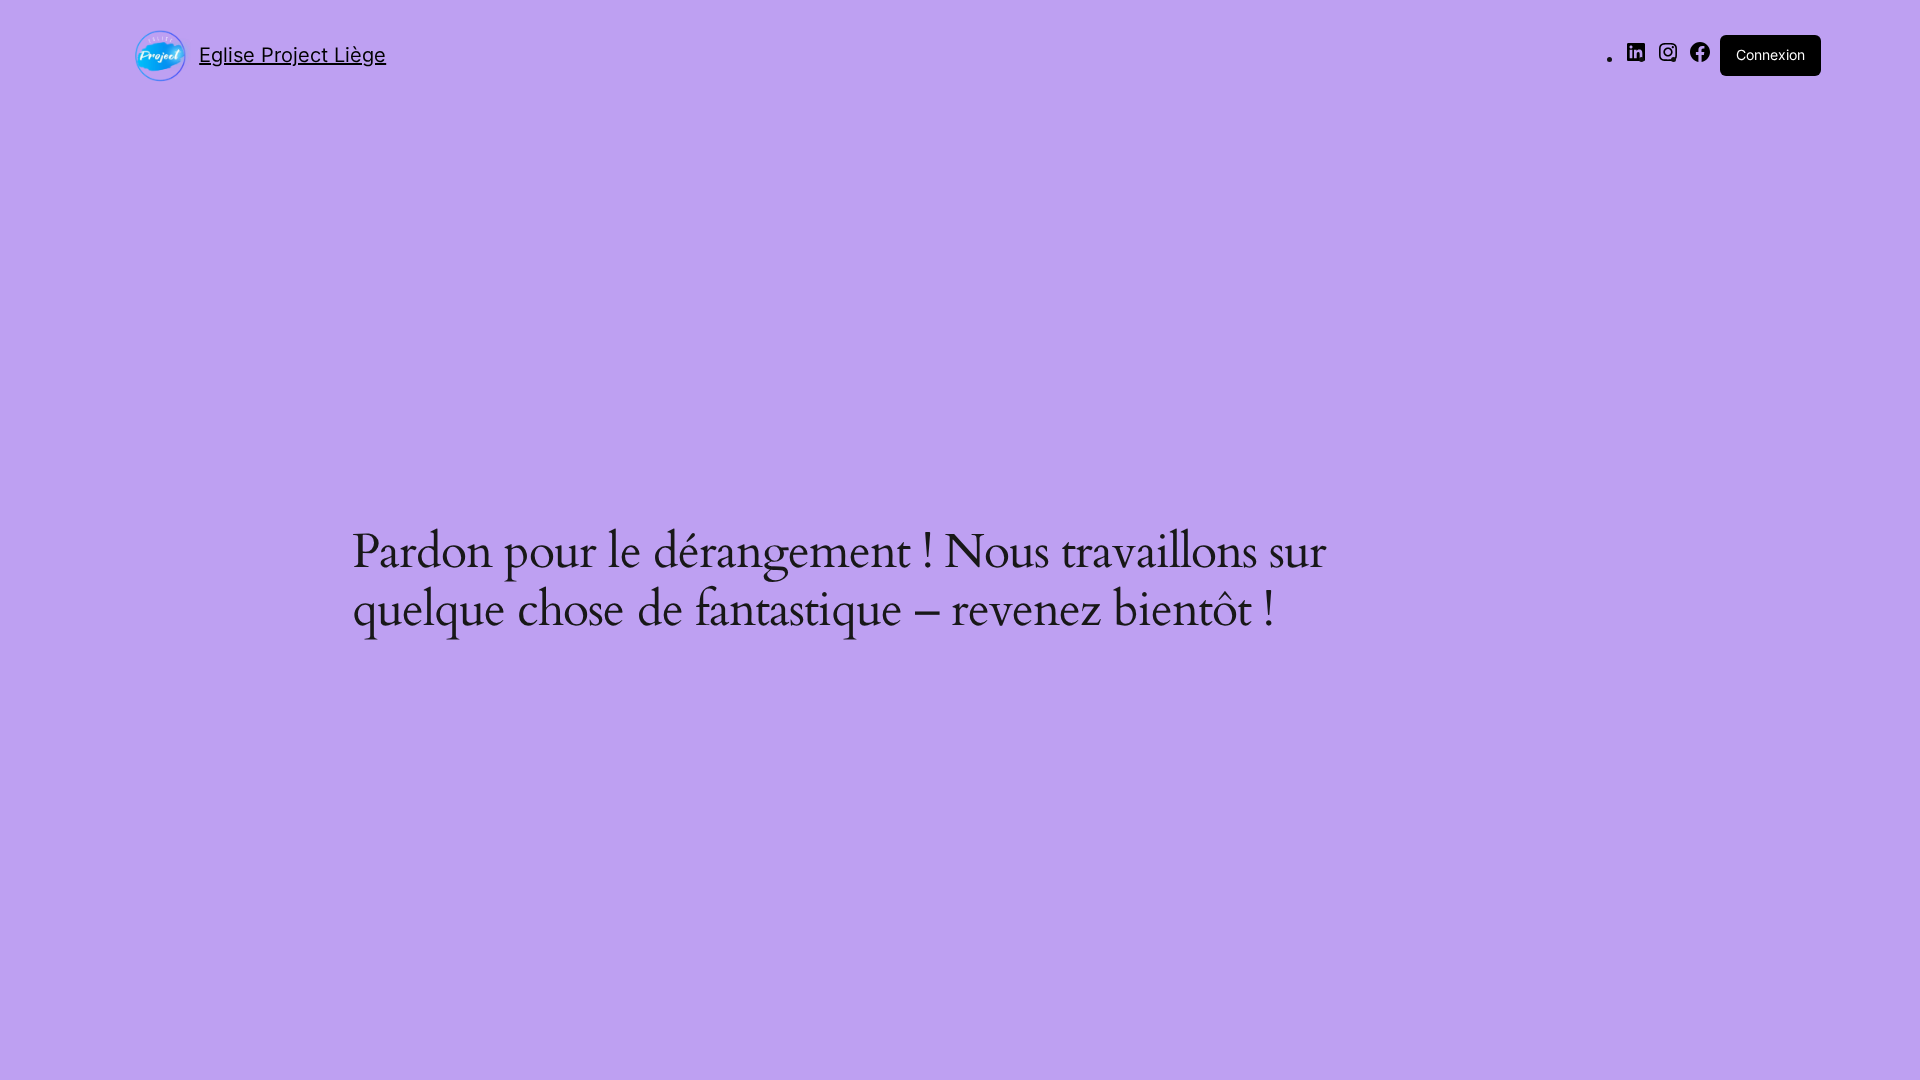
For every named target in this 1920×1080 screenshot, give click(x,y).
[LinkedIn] (1636, 58)
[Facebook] (1700, 58)
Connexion (1770, 54)
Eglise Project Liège (292, 55)
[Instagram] (1668, 58)
